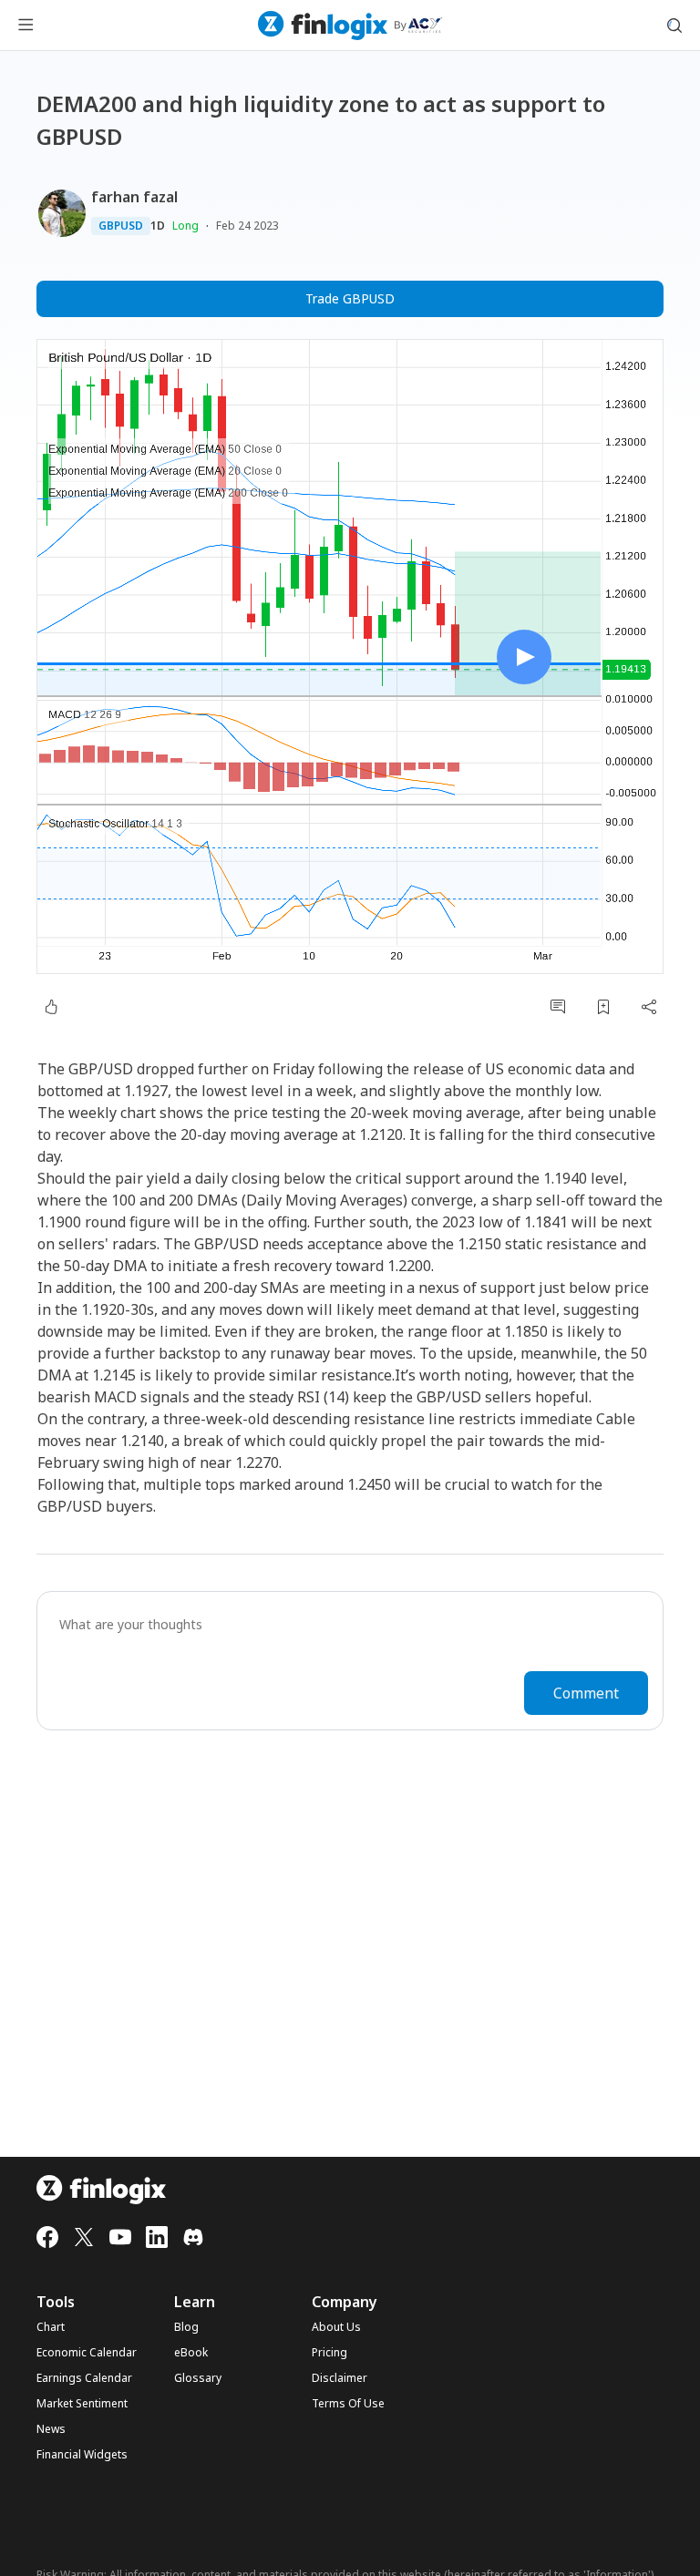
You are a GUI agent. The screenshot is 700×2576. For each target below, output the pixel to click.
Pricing (329, 2353)
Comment (586, 1693)
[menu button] (26, 26)
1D (158, 226)
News (51, 2429)
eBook (191, 2353)
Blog (186, 2327)
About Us (336, 2327)
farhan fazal (134, 197)
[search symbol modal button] (674, 26)
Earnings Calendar (84, 2378)
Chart (51, 2327)
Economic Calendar (87, 2353)
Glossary (198, 2378)
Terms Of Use (348, 2404)
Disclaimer (340, 2378)
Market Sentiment (82, 2404)
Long (185, 226)
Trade (350, 298)
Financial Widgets (82, 2455)
